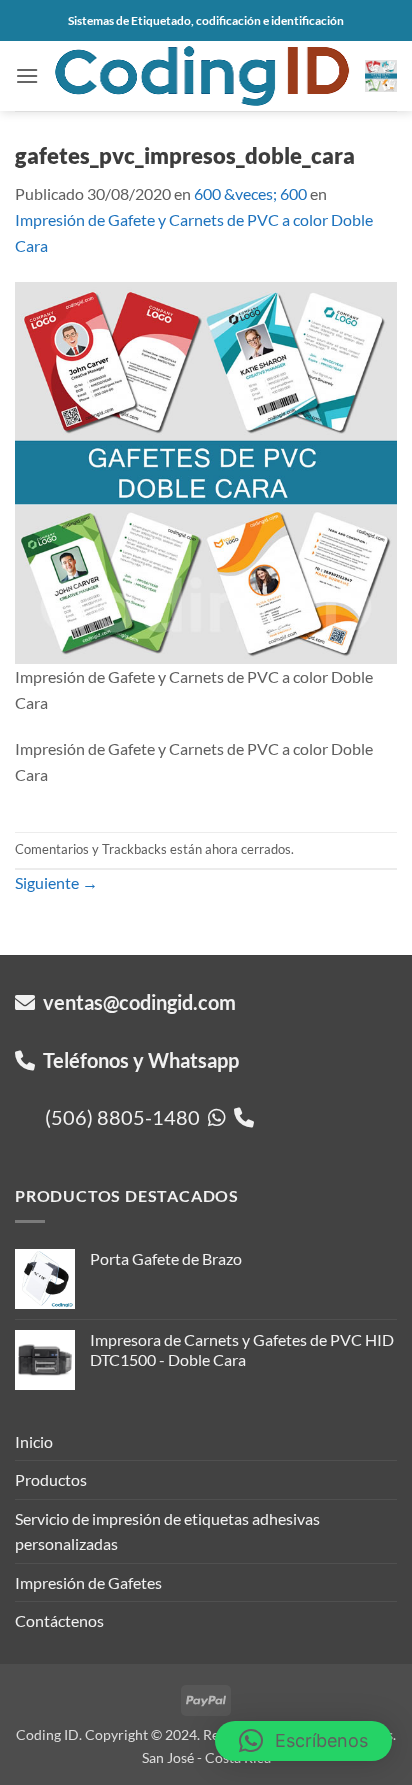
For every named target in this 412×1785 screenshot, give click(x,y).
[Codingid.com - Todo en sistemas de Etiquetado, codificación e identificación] (202, 75)
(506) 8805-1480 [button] (126, 1117)
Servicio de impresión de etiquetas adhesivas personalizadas (167, 1531)
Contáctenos (59, 1620)
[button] (27, 75)
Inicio (34, 1441)
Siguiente (56, 882)
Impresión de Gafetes (88, 1582)
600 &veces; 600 (250, 193)
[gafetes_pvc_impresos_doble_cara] (206, 470)
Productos (51, 1479)
